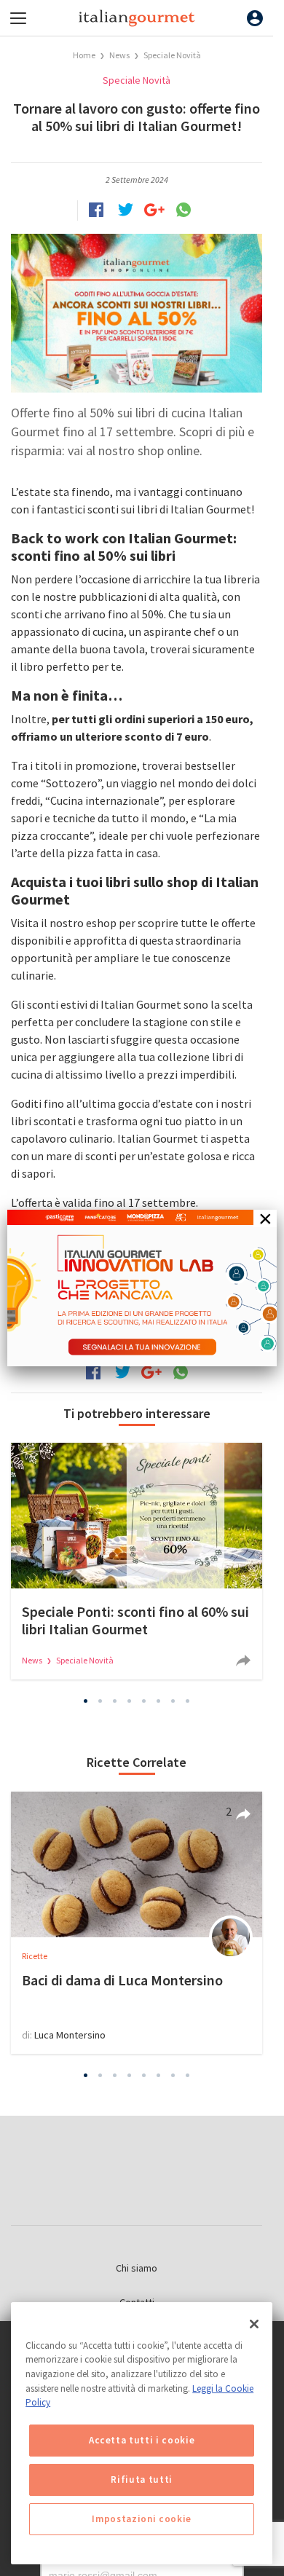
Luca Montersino (70, 2035)
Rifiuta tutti (142, 2480)
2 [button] (100, 1701)
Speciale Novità (172, 55)
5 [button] (144, 1701)
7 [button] (173, 1701)
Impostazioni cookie (141, 2519)
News (120, 55)
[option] (137, 1561)
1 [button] (86, 1701)
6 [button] (159, 1701)
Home (84, 55)
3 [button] (115, 1701)
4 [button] (130, 1701)
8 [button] (188, 1701)
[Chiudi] (254, 2324)
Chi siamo (137, 2268)
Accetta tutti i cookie (142, 2440)
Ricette (35, 1956)
